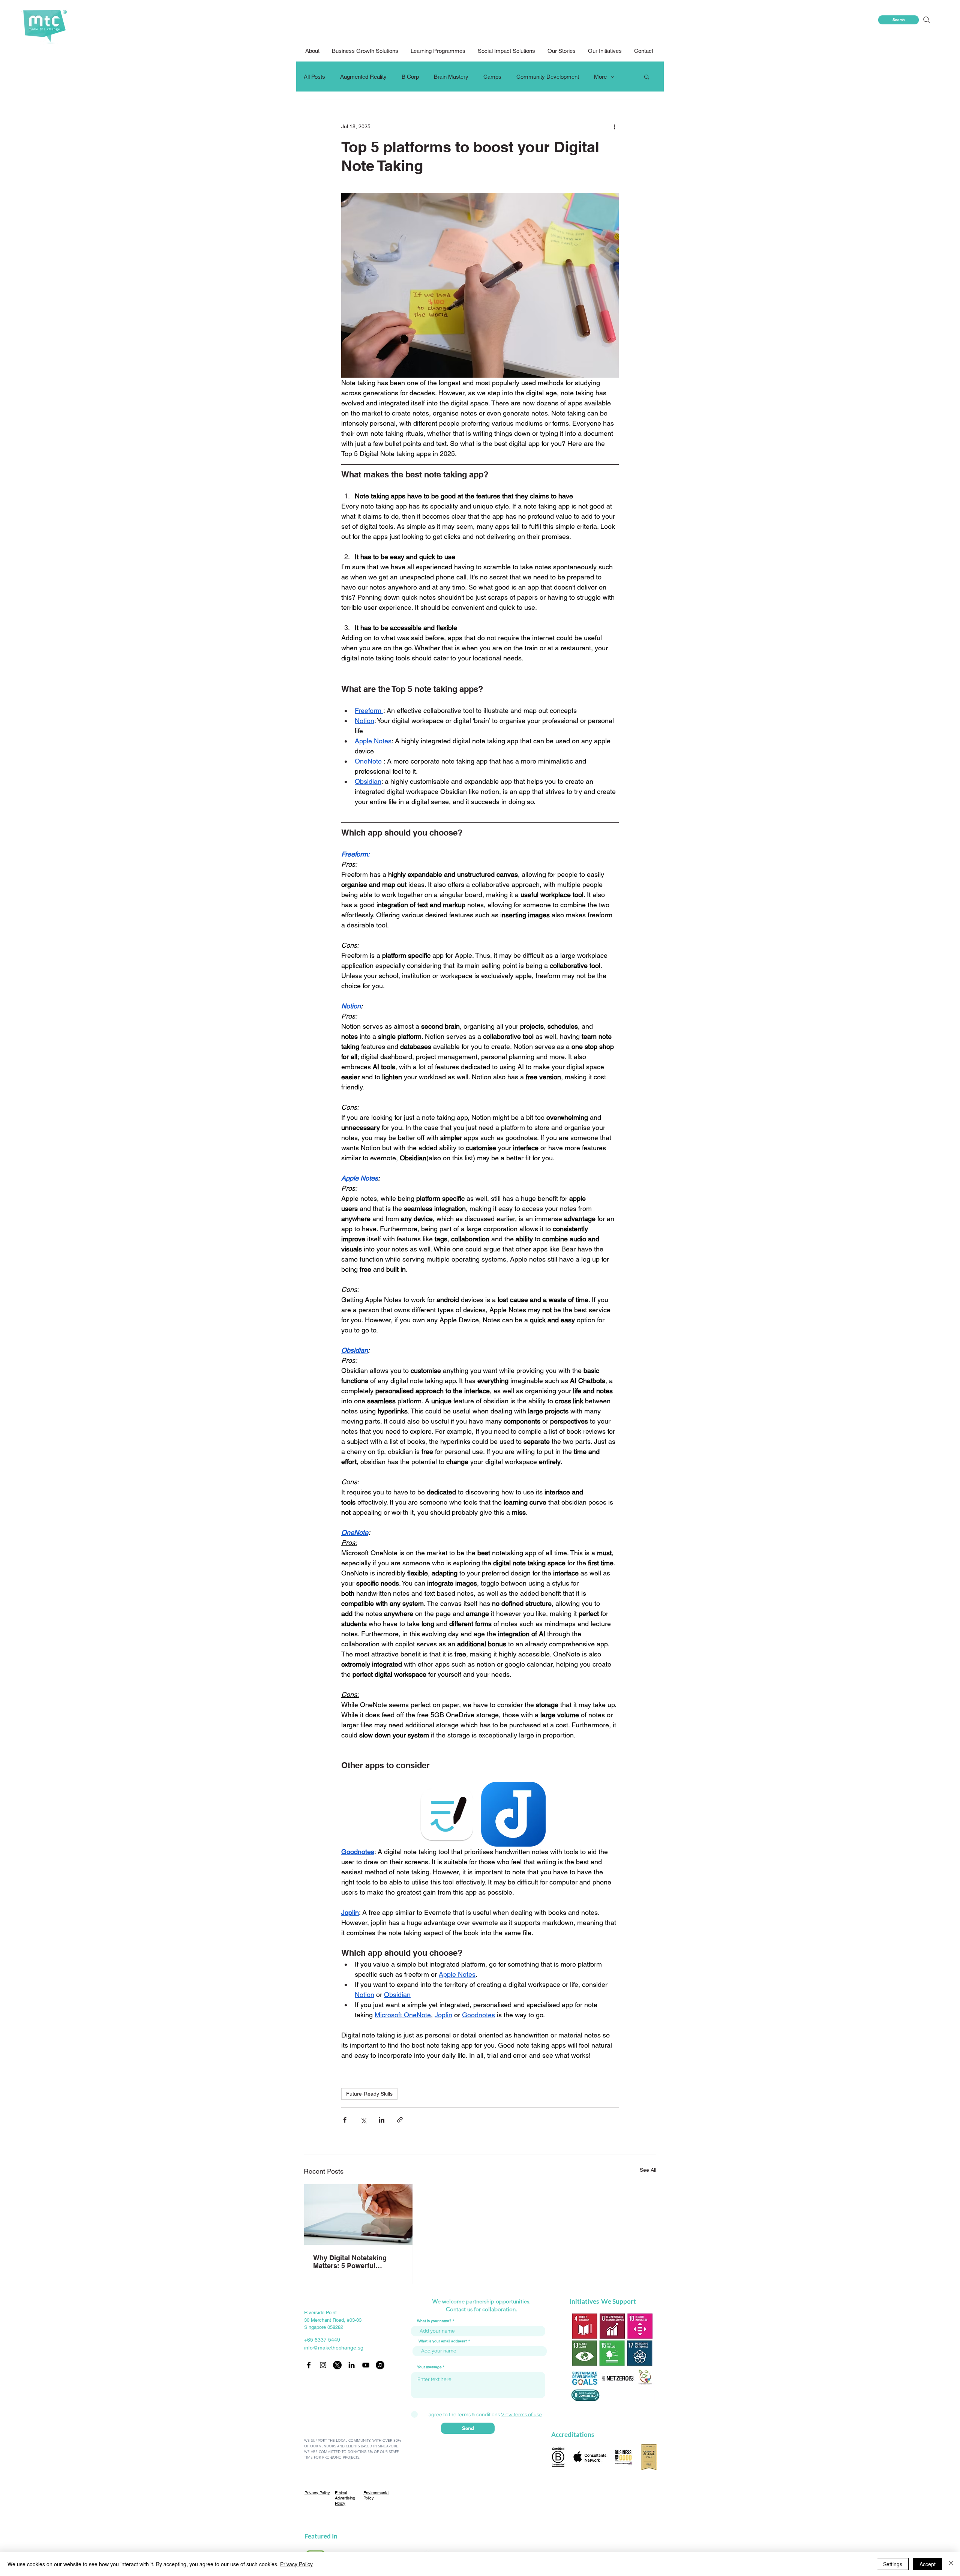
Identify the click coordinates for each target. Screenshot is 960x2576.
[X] (337, 2365)
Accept (928, 2564)
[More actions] (614, 126)
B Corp (410, 77)
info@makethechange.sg (334, 2348)
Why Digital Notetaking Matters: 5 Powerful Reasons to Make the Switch (350, 2262)
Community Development (548, 77)
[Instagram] (323, 2365)
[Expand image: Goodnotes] (447, 1814)
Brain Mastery (451, 77)
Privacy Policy (296, 2564)
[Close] (951, 2564)
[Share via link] (400, 2120)
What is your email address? (443, 2341)
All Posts (314, 77)
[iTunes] (380, 2365)
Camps (492, 77)
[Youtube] (366, 2365)
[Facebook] (309, 2365)
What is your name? (434, 2321)
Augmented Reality (363, 77)
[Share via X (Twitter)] (363, 2120)
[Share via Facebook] (345, 2120)
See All (648, 2170)
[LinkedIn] (352, 2365)
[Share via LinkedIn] (382, 2120)
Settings (893, 2564)
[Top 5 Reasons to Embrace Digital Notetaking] (358, 2214)
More (600, 77)
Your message (429, 2367)
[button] (507, 51)
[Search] (926, 20)
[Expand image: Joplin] (514, 1814)
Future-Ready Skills (369, 2094)
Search (899, 20)
